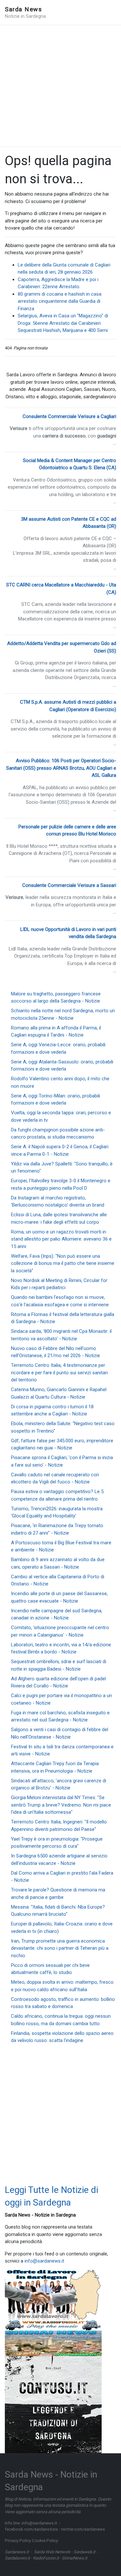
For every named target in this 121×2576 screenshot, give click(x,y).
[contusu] (53, 2404)
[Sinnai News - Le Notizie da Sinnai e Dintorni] (53, 2343)
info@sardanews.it (44, 2261)
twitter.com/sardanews (83, 2529)
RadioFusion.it (46, 2558)
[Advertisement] (60, 86)
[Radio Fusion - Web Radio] (53, 2325)
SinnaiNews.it (75, 2558)
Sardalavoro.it (17, 2558)
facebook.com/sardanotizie (31, 2529)
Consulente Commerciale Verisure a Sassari (69, 885)
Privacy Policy (18, 2541)
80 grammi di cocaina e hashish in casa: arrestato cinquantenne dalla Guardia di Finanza (60, 301)
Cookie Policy (45, 2541)
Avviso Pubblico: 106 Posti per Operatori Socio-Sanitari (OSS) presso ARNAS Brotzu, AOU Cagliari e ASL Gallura (61, 768)
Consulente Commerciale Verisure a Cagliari (69, 416)
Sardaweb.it (84, 2552)
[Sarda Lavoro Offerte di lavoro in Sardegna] (53, 2295)
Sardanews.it (17, 2552)
